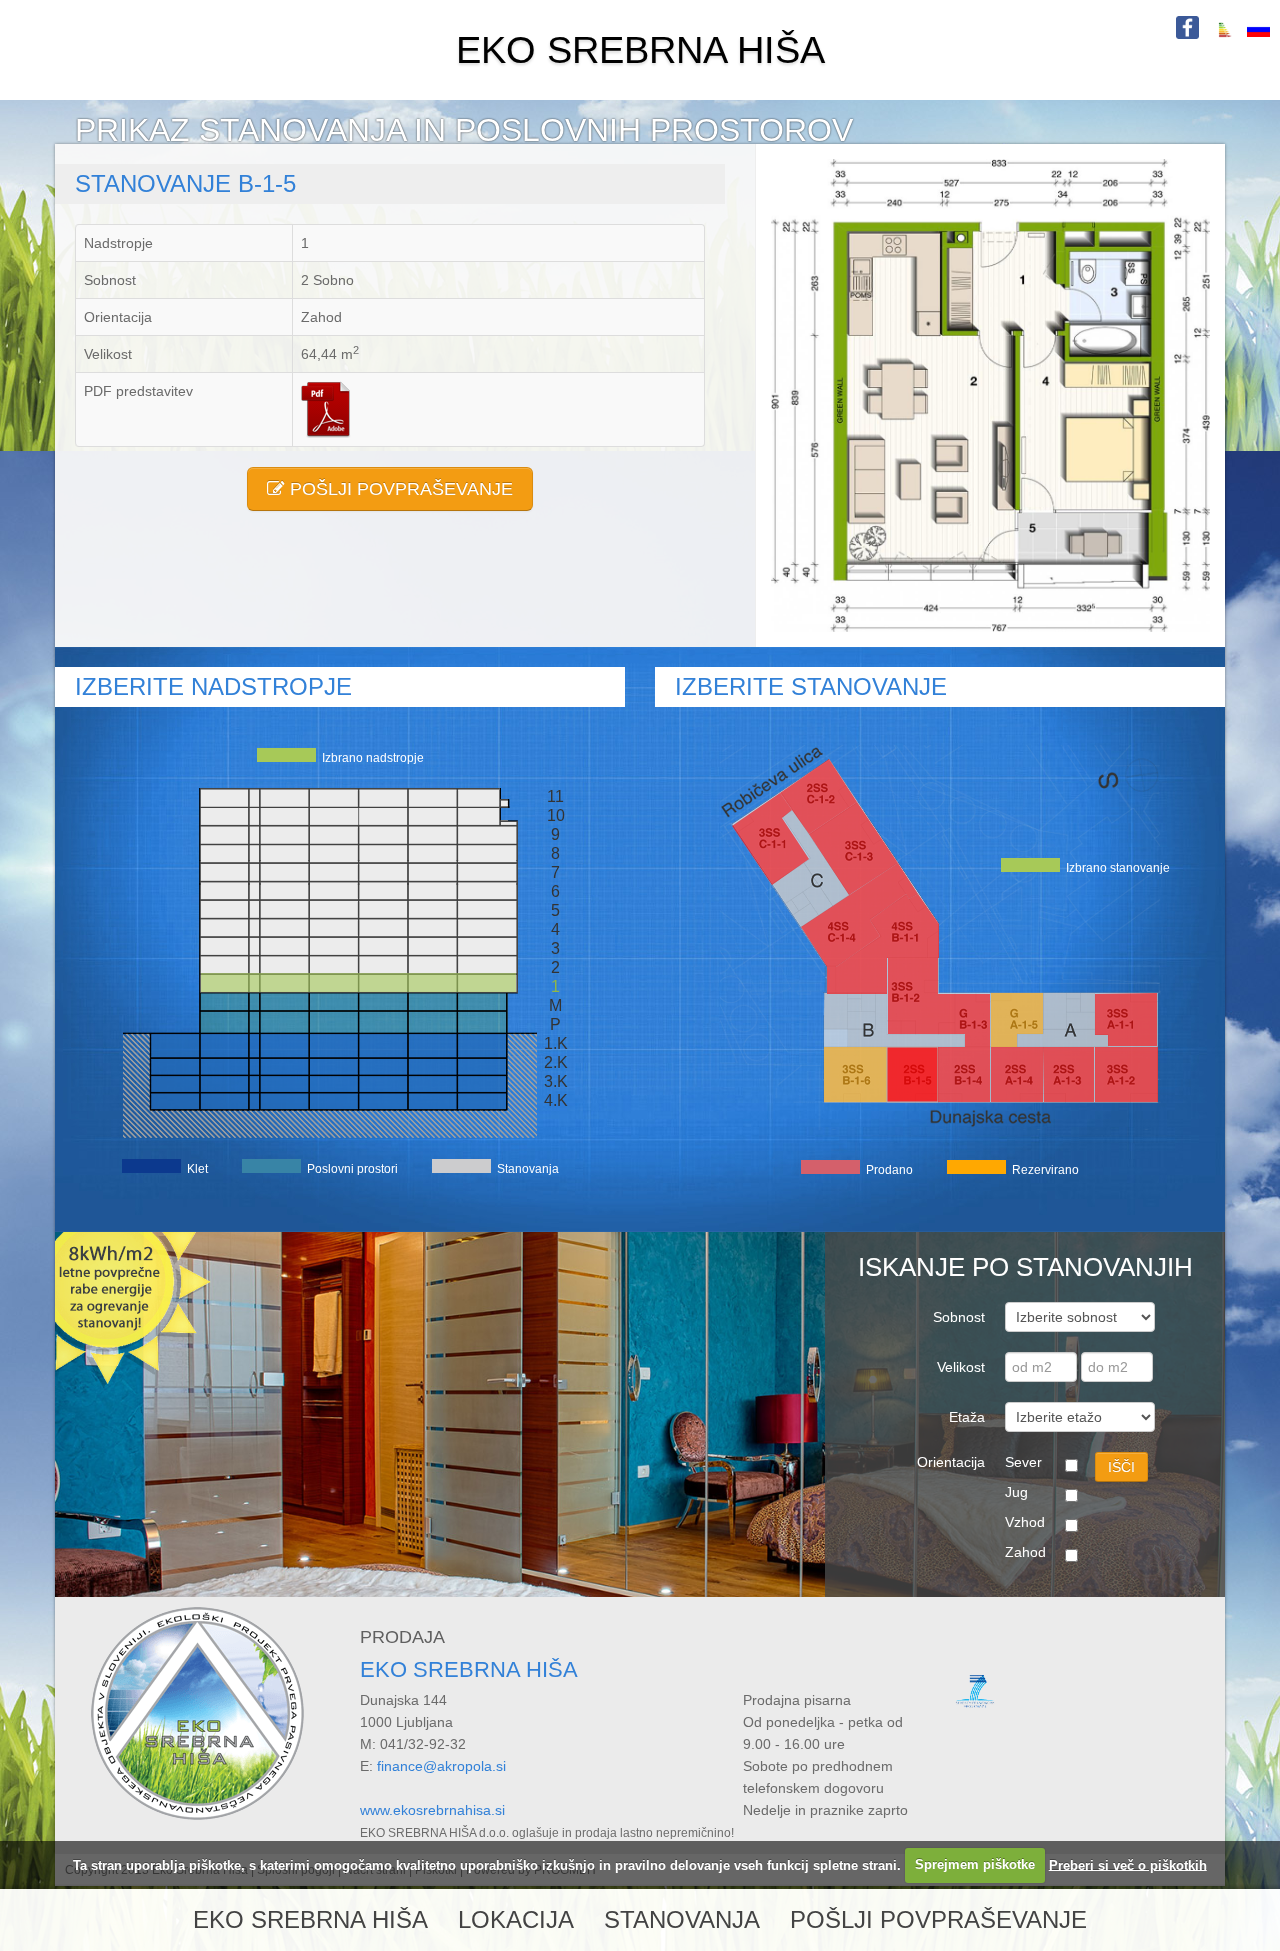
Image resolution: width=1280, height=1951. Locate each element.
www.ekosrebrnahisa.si (432, 1810)
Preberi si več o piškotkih (1128, 1864)
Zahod (1025, 1552)
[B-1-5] (990, 394)
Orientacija (951, 1462)
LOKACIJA (516, 1919)
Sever (1023, 1462)
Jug (1016, 1492)
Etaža (967, 1417)
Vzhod (1025, 1522)
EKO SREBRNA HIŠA (640, 50)
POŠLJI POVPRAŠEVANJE (399, 489)
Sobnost (959, 1317)
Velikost (961, 1367)
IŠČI (1121, 1467)
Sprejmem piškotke (975, 1864)
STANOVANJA (682, 1919)
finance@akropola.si (441, 1766)
